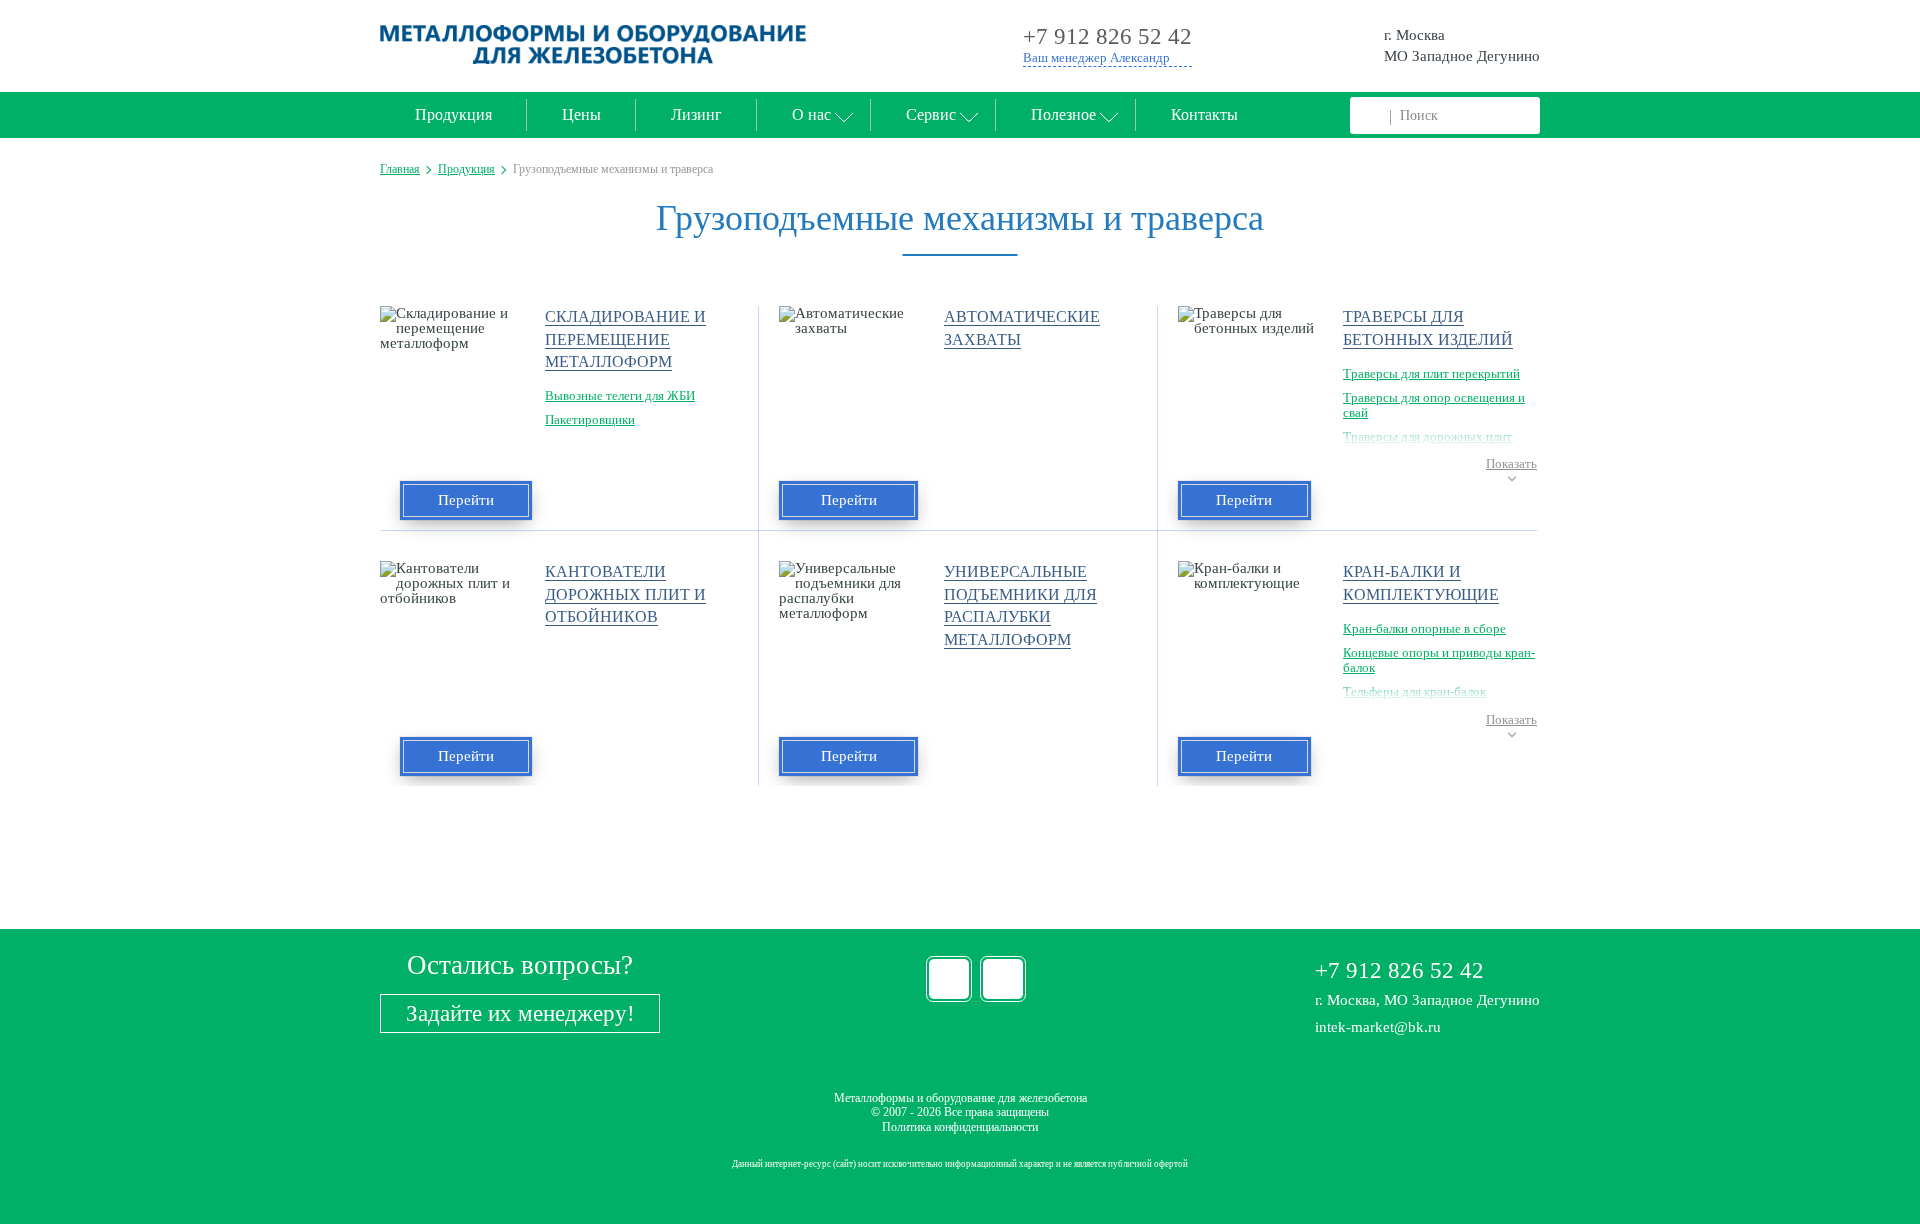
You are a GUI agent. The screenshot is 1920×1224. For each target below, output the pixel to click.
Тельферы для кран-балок (1414, 691)
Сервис (931, 114)
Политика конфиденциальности (960, 1127)
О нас (811, 114)
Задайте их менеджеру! (520, 1013)
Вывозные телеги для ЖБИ (620, 395)
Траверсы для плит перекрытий (1431, 373)
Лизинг (696, 114)
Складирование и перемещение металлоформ (625, 339)
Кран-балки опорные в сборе (1424, 628)
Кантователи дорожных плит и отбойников (625, 594)
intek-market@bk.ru (1378, 1027)
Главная (400, 169)
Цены (581, 114)
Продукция (453, 114)
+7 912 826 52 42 (1399, 970)
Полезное (1063, 114)
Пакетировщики (590, 419)
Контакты (1204, 114)
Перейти (466, 500)
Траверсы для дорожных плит (1427, 436)
